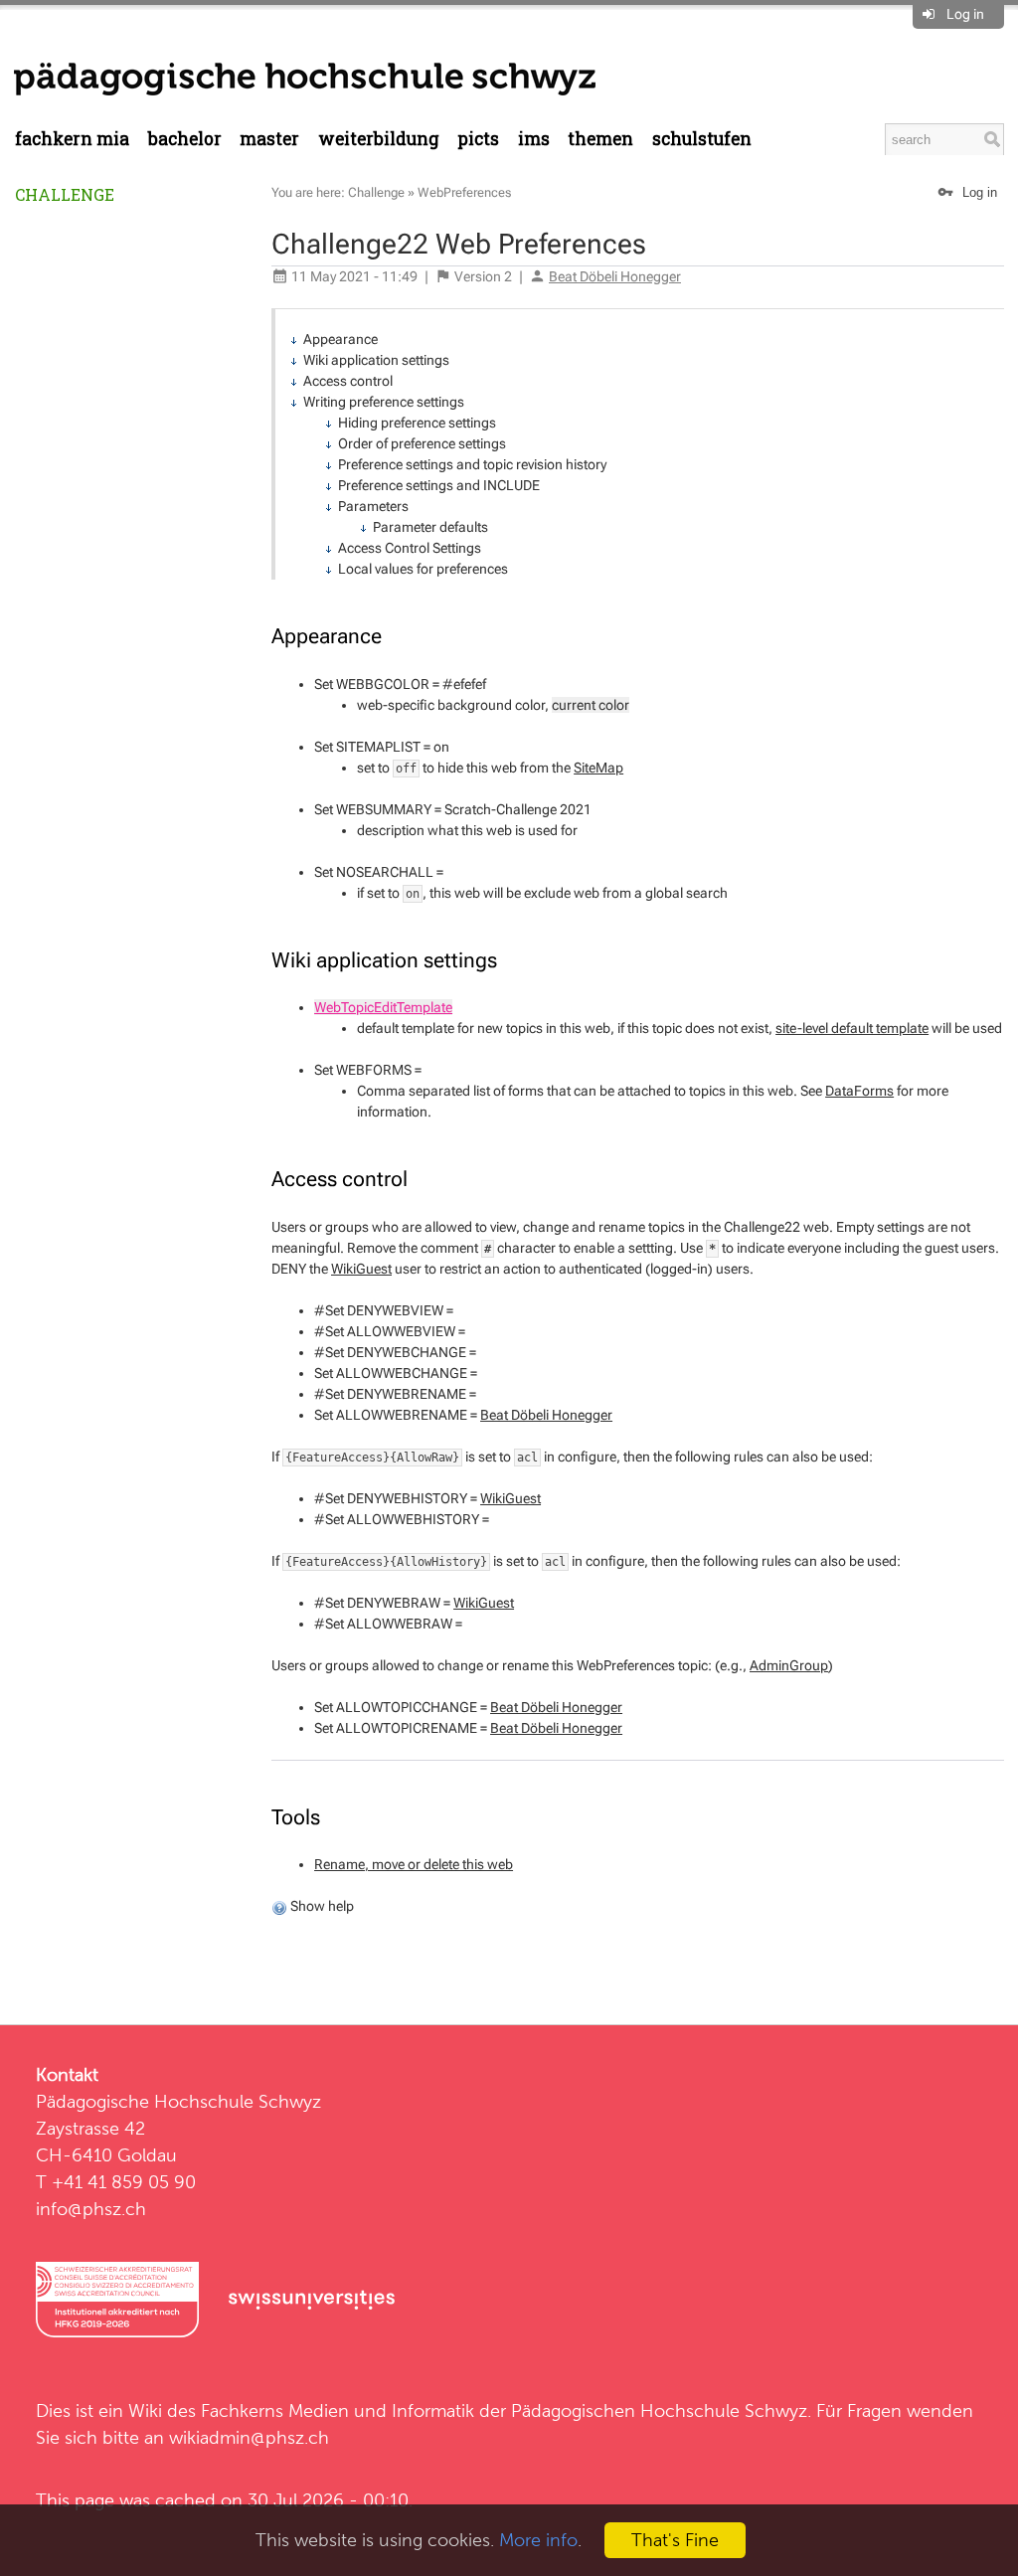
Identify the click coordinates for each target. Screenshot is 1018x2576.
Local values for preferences (423, 569)
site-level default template (852, 1028)
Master (269, 139)
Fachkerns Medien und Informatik (338, 2410)
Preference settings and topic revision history (472, 464)
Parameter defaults (430, 527)
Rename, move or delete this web (414, 1864)
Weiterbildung (379, 139)
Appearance (340, 339)
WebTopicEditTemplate (383, 1007)
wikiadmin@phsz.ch (249, 2437)
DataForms (859, 1091)
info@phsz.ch (91, 2209)
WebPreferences (464, 192)
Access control (348, 381)
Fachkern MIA (72, 139)
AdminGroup (789, 1665)
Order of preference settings (422, 443)
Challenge (65, 194)
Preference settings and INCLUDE (439, 485)
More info (538, 2540)
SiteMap (598, 768)
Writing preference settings (384, 402)
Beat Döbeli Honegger (615, 276)
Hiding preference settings (417, 423)
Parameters (373, 506)
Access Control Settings (410, 548)
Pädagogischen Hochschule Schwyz (659, 2410)
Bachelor (185, 139)
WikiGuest (361, 1269)
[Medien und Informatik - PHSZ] (305, 78)
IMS (534, 139)
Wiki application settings (376, 360)
